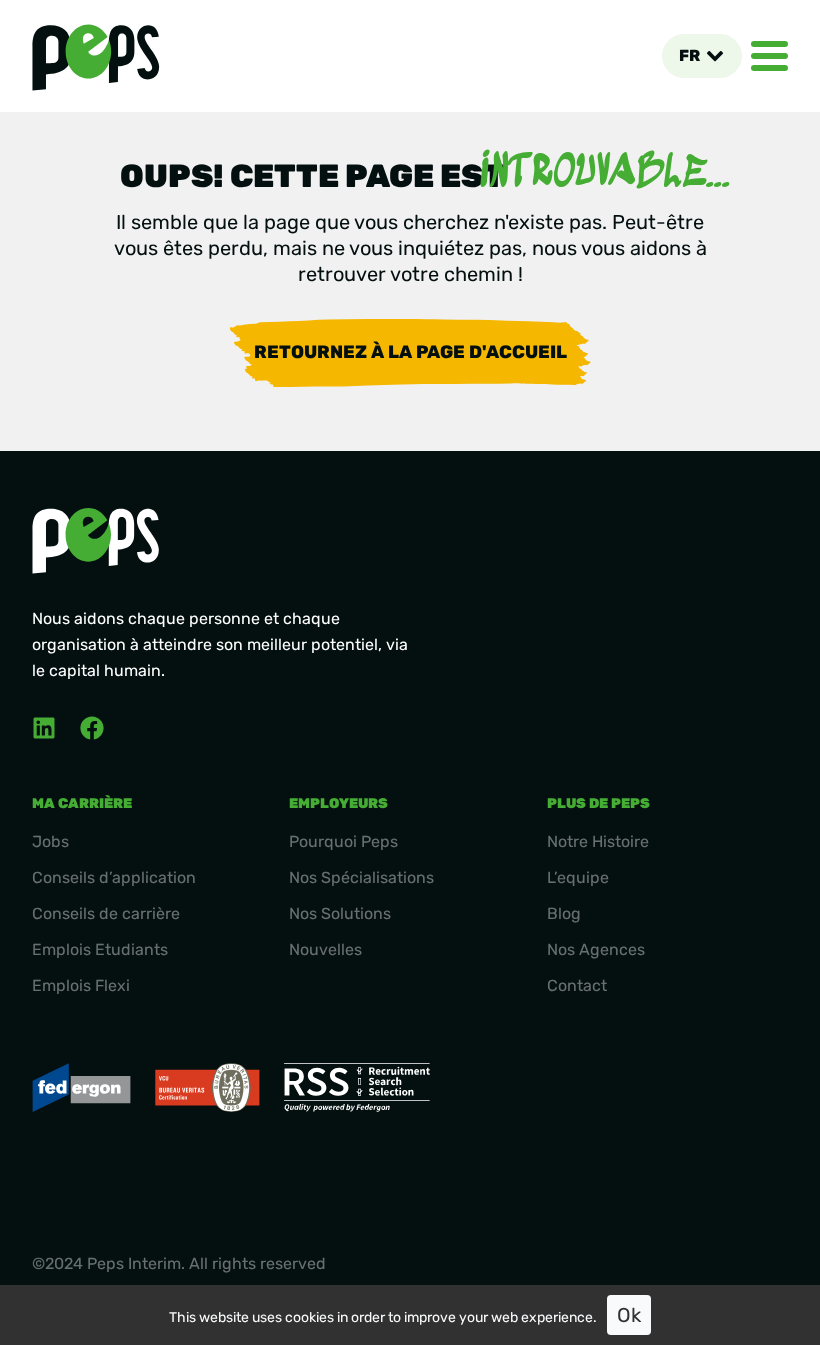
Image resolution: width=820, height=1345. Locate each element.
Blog (564, 913)
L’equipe (578, 877)
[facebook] (92, 728)
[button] (701, 56)
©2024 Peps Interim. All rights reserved (179, 1263)
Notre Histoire (598, 841)
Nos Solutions (340, 913)
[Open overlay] (769, 56)
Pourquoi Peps (343, 841)
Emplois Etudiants (100, 949)
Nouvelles (325, 949)
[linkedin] (44, 728)
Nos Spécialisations (361, 877)
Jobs (50, 841)
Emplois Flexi (81, 985)
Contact (577, 985)
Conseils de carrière (106, 913)
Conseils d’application (114, 877)
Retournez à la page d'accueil (410, 352)
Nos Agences (596, 949)
